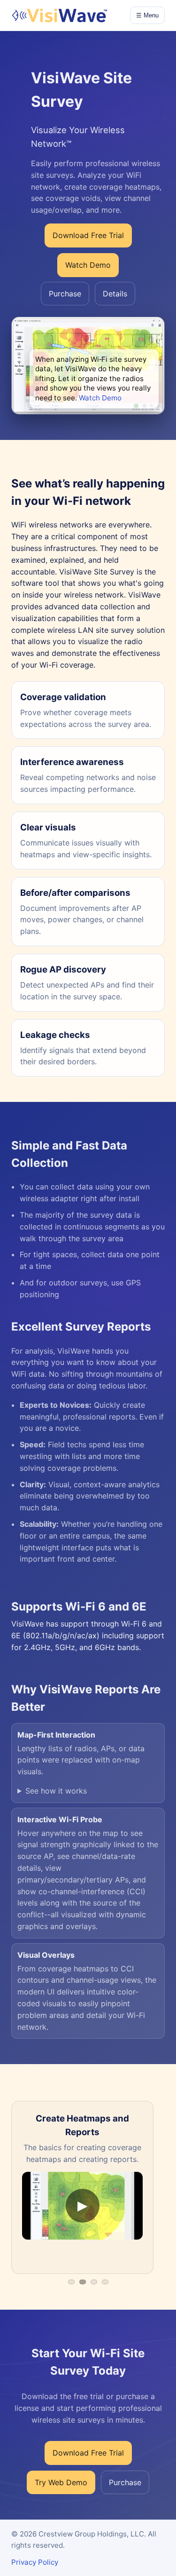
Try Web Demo (61, 2482)
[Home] (59, 16)
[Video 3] (94, 2282)
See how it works (56, 1791)
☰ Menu (147, 15)
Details (115, 294)
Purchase (65, 294)
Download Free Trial (88, 235)
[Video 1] (71, 2282)
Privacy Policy (35, 2562)
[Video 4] (105, 2282)
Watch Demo (100, 398)
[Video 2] (83, 2282)
